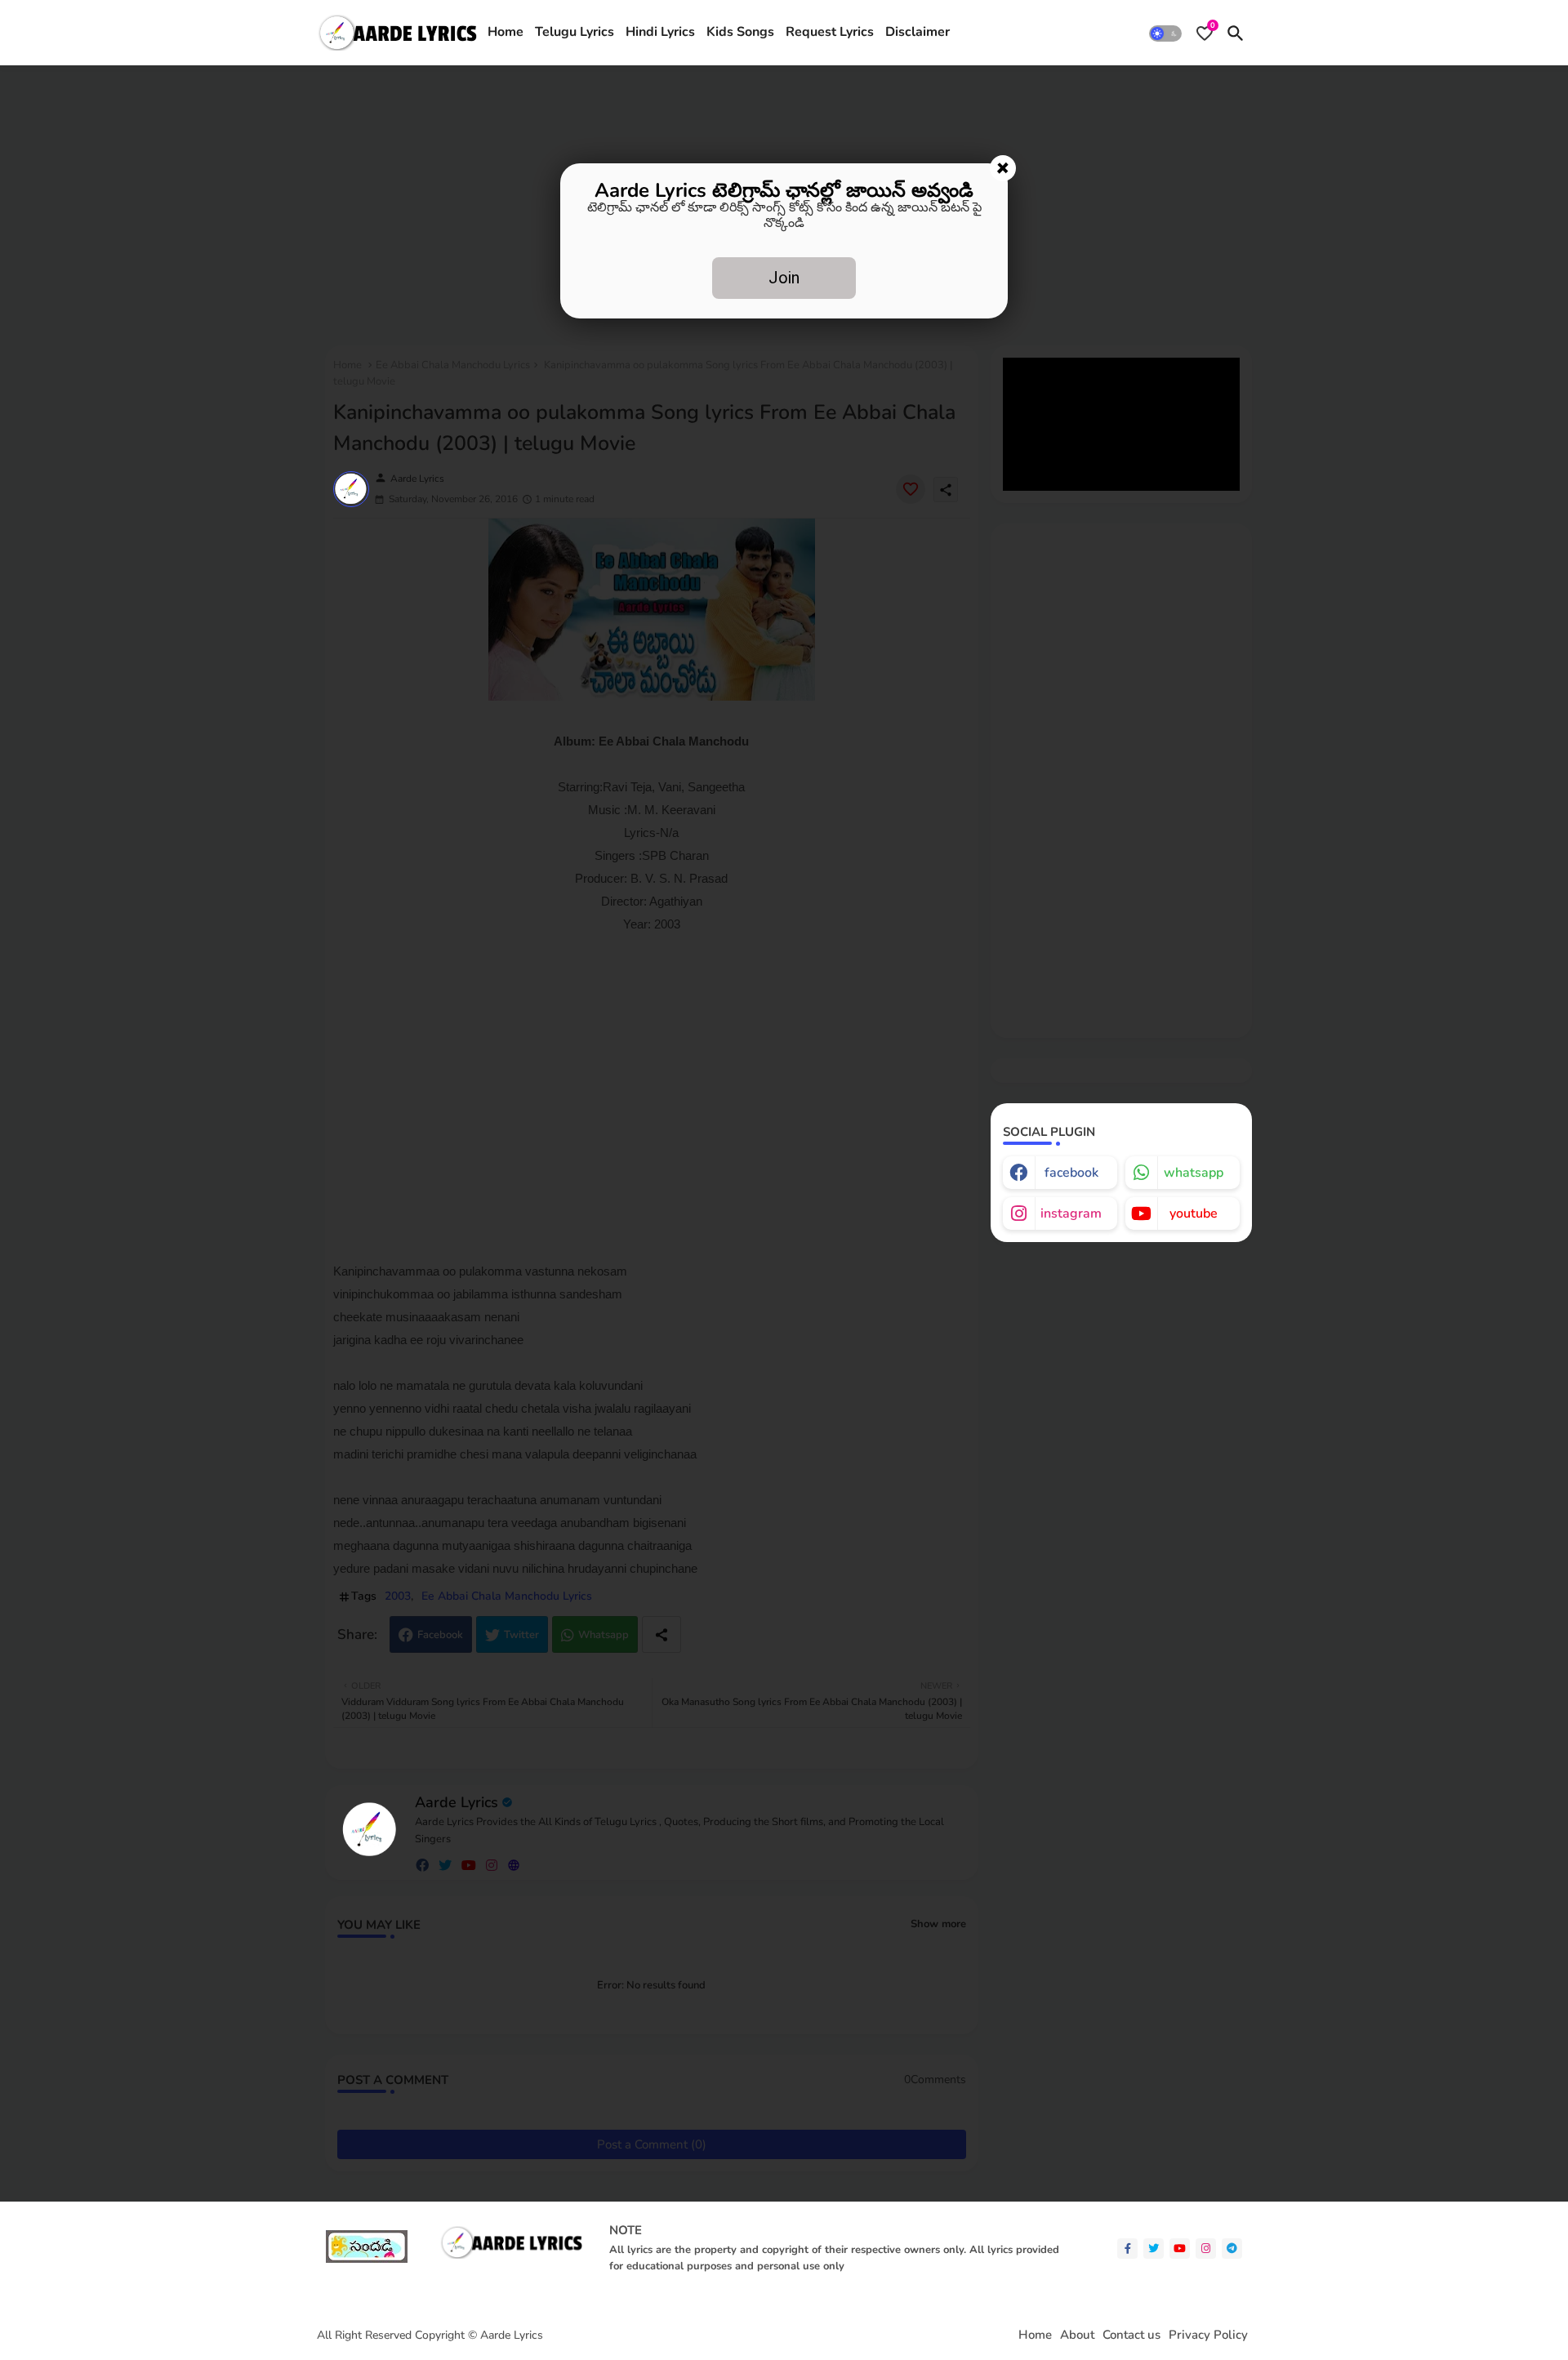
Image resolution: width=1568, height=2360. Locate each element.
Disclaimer (918, 32)
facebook (1071, 1173)
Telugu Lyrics (575, 32)
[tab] (506, 33)
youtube (1194, 1213)
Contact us (1131, 2335)
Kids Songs (740, 32)
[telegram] (1232, 2249)
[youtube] (1180, 2249)
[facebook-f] (1127, 2249)
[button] (1165, 33)
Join (784, 278)
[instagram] (1206, 2249)
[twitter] (1154, 2249)
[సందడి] (367, 2259)
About (1077, 2335)
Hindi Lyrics (660, 32)
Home (506, 32)
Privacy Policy (1208, 2335)
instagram (1071, 1213)
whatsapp (1194, 1173)
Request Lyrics (830, 32)
